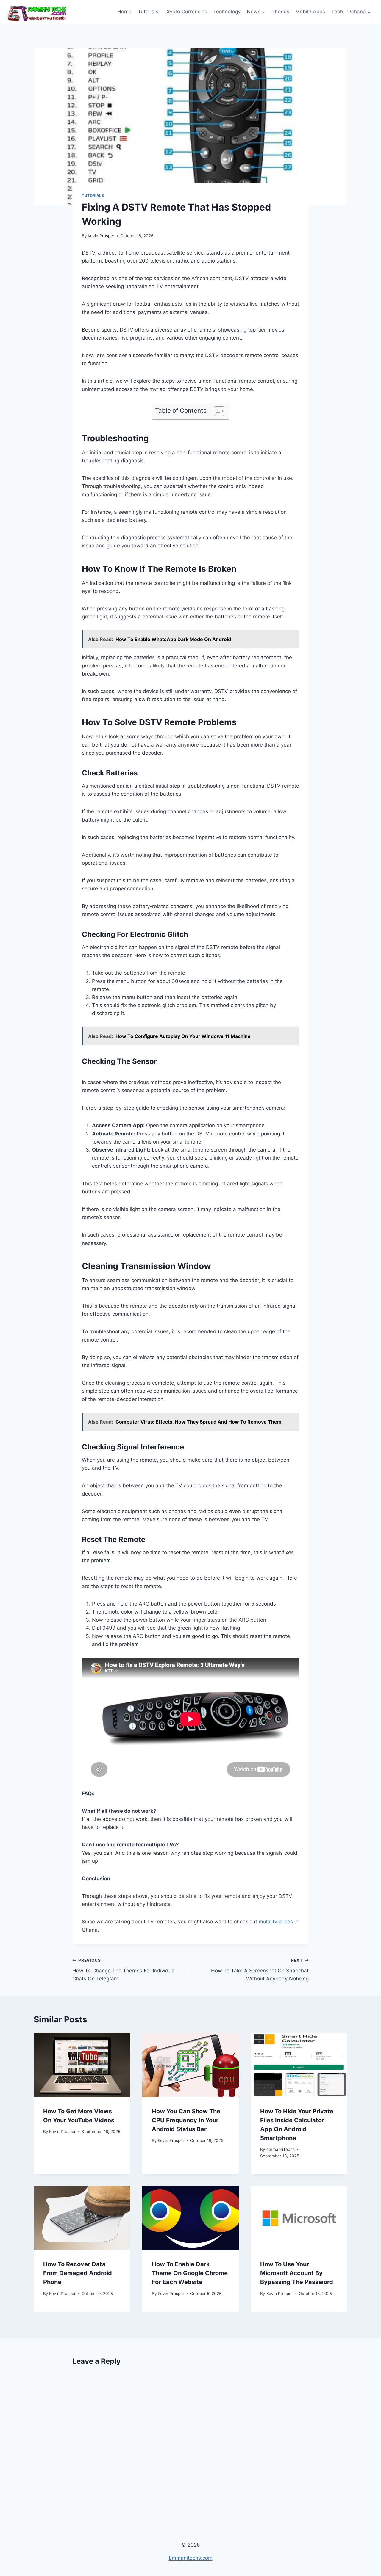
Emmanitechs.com (191, 2558)
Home (124, 12)
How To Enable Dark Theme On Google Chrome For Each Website (190, 2273)
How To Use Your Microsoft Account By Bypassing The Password (297, 2273)
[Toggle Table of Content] (216, 411)
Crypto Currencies (186, 12)
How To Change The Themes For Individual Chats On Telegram (124, 1970)
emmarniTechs (281, 2149)
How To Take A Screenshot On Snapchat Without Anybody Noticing (260, 1970)
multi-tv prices (276, 1922)
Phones (280, 12)
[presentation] (82, 2065)
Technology (227, 12)
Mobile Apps (310, 12)
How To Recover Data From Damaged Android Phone (78, 2273)
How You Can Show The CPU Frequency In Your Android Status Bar (186, 2120)
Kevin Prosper (101, 236)
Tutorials (148, 12)
